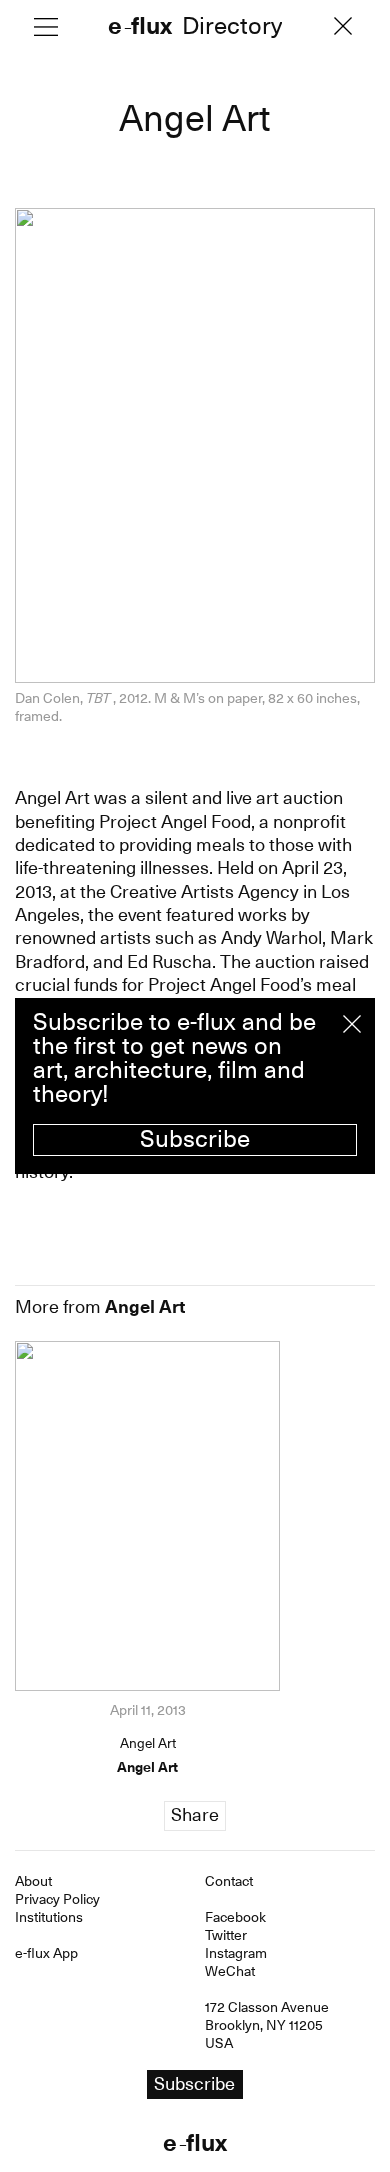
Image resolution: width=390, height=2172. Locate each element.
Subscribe (195, 1139)
